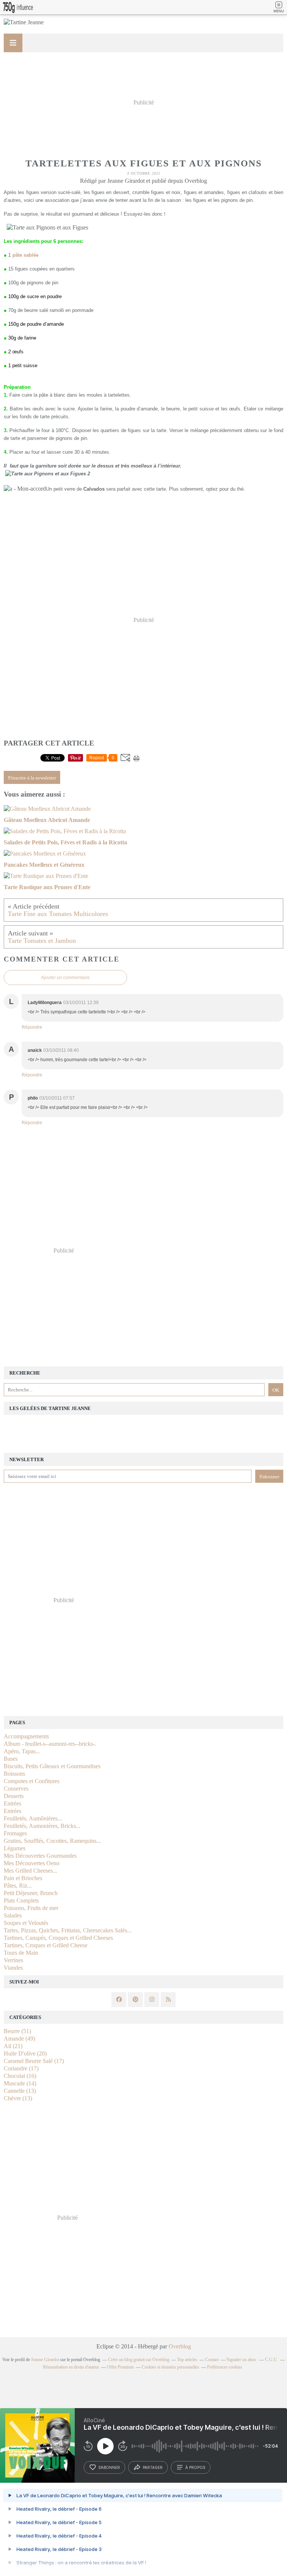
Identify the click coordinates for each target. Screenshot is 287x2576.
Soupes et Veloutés (26, 1923)
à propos (195, 2467)
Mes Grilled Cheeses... (30, 1871)
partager (153, 2467)
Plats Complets (21, 1900)
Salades (13, 1915)
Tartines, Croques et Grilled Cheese (46, 1945)
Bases (11, 1759)
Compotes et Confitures (32, 1781)
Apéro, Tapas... (22, 1751)
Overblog (180, 2346)
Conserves (16, 1789)
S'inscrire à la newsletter (32, 778)
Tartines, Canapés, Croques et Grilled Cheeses (58, 1938)
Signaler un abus (242, 2360)
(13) (20, 2091)
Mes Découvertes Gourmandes (40, 1856)
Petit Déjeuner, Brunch (31, 1893)
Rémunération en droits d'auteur (71, 2367)
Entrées (13, 1803)
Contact (212, 2360)
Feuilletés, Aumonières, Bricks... (42, 1826)
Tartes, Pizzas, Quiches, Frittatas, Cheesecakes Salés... (68, 1930)
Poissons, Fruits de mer (31, 1908)
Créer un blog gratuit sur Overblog (139, 2360)
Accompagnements (26, 1736)
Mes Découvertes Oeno (32, 1863)
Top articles (187, 2360)
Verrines (13, 1960)
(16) (20, 2076)
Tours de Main (21, 1953)
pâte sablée (25, 255)
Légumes (15, 1848)
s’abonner (109, 2467)
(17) (34, 2061)
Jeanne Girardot (45, 2360)
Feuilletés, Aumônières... (33, 1818)
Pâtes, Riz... (18, 1886)
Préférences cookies (225, 2367)
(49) (19, 2039)
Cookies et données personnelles (170, 2367)
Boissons (14, 1774)
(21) (13, 2046)
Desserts (14, 1796)
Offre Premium (120, 2367)
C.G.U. (271, 2360)
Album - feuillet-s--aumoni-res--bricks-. (50, 1744)
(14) (20, 2083)
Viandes (13, 1968)
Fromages (15, 1833)
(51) (17, 2031)
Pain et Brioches (23, 1878)
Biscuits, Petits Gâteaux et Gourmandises (52, 1766)
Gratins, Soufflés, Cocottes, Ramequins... (52, 1841)
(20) (25, 2053)
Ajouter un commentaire (65, 978)
